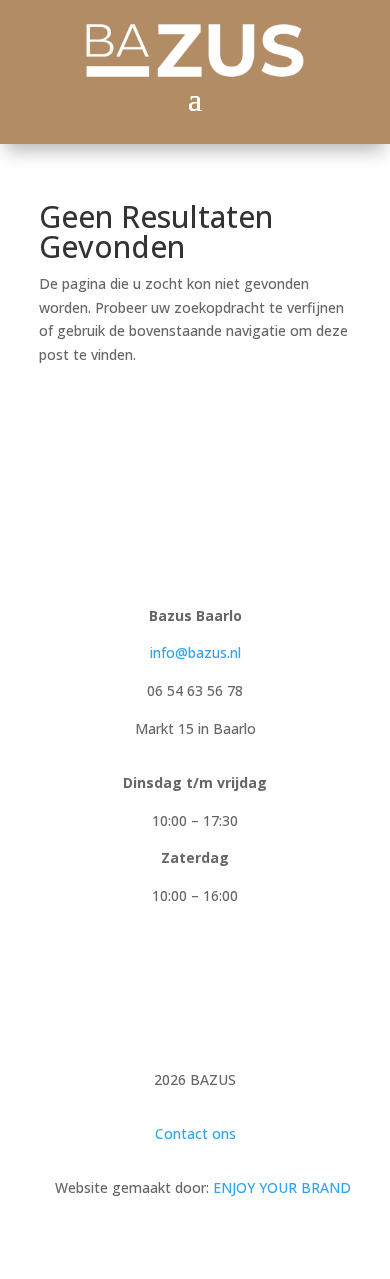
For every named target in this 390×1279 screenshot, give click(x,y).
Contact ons (195, 1133)
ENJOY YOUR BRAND (282, 1187)
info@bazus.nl (195, 652)
